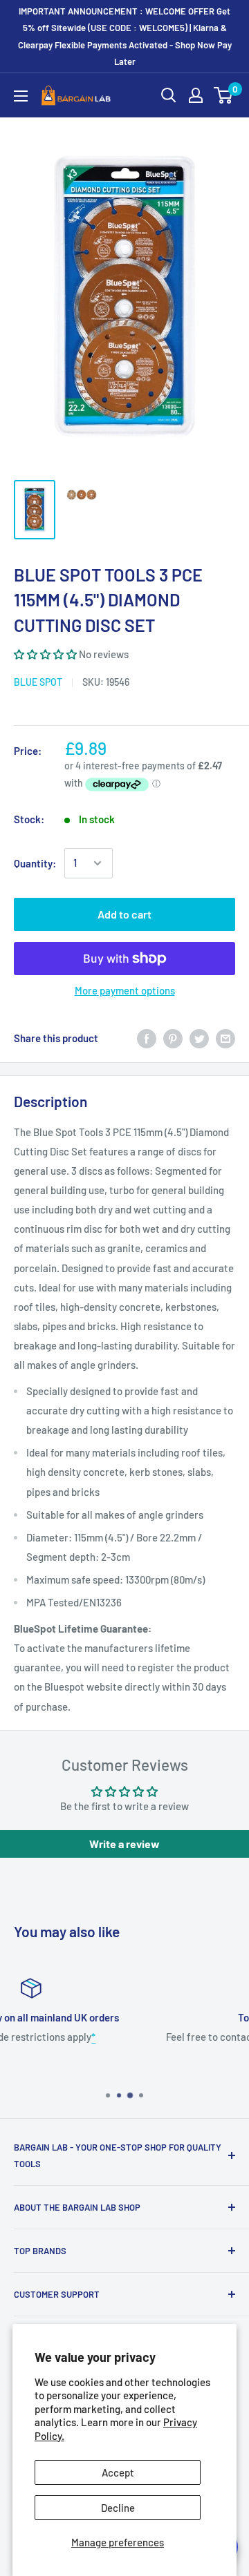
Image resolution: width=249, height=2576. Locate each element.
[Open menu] (21, 96)
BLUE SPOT (38, 682)
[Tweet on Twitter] (199, 1038)
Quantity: (35, 863)
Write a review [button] (124, 1844)
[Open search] (169, 95)
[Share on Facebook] (147, 1038)
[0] (224, 95)
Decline (118, 2508)
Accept (118, 2472)
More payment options (125, 990)
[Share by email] (225, 1038)
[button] (46, 654)
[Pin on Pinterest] (173, 1038)
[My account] (196, 95)
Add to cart (124, 914)
